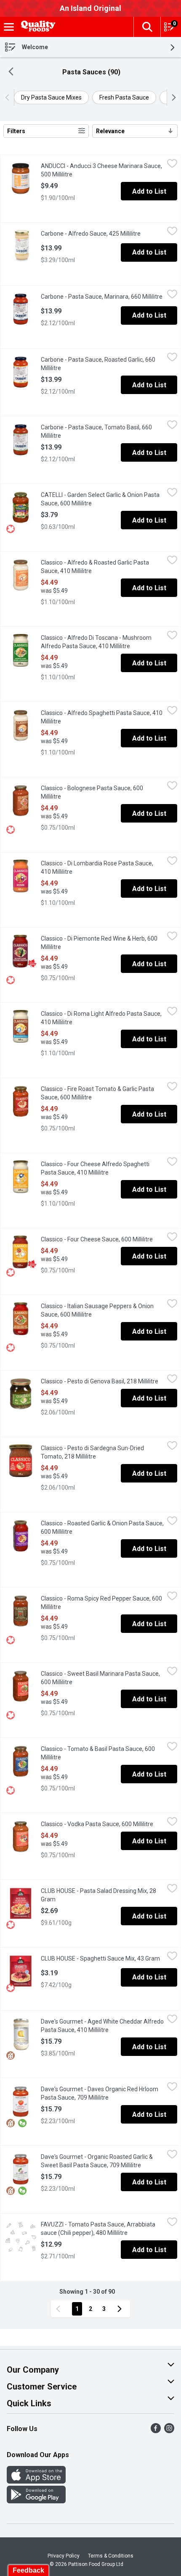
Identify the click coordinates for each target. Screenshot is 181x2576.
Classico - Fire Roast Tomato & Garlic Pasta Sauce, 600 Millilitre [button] (100, 1093)
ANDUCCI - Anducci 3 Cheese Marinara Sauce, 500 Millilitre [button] (101, 170)
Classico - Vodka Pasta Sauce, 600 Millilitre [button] (102, 1824)
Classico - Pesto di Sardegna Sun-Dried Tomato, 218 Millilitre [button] (102, 1452)
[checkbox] (172, 165)
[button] (147, 27)
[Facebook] (156, 2431)
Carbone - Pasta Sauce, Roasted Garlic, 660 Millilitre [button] (98, 364)
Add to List (149, 191)
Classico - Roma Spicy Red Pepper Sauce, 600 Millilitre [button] (101, 1603)
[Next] (172, 97)
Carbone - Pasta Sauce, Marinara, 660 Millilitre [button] (102, 297)
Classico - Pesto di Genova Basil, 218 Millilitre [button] (102, 1381)
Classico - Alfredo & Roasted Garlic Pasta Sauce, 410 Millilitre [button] (100, 567)
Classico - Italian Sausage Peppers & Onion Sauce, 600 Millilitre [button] (100, 1310)
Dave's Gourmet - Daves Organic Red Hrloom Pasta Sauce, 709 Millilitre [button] (102, 2093)
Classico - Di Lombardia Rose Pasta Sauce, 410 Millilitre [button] (97, 867)
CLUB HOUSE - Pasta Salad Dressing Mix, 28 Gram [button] (98, 1895)
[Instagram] (169, 2431)
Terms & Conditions (111, 2556)
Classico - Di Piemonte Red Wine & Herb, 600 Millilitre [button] (99, 943)
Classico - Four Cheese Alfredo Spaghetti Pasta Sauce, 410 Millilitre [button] (102, 1168)
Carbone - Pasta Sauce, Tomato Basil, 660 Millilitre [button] (96, 431)
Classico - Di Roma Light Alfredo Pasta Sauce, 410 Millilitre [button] (101, 1018)
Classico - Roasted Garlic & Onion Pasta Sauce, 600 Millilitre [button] (102, 1527)
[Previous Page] (60, 2309)
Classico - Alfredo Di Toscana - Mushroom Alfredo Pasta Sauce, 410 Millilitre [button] (102, 642)
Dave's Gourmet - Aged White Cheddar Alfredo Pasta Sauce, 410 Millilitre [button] (102, 2026)
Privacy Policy (64, 2556)
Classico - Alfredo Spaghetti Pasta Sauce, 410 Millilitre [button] (102, 717)
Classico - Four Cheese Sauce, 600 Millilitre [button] (102, 1239)
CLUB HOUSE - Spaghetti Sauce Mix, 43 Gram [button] (102, 1958)
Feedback (28, 2570)
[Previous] (9, 97)
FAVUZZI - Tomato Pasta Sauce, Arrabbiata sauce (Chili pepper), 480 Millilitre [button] (102, 2229)
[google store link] (36, 2501)
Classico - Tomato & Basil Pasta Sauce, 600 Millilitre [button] (98, 1753)
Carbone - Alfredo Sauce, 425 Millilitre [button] (102, 234)
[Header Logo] (37, 27)
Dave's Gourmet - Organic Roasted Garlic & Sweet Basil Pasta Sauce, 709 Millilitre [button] (102, 2161)
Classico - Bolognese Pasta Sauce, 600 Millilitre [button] (92, 792)
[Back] (11, 72)
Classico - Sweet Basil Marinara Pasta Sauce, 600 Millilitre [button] (100, 1678)
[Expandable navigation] (9, 27)
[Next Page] (121, 2309)
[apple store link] (36, 2481)
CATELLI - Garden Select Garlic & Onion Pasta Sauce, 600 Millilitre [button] (100, 499)
